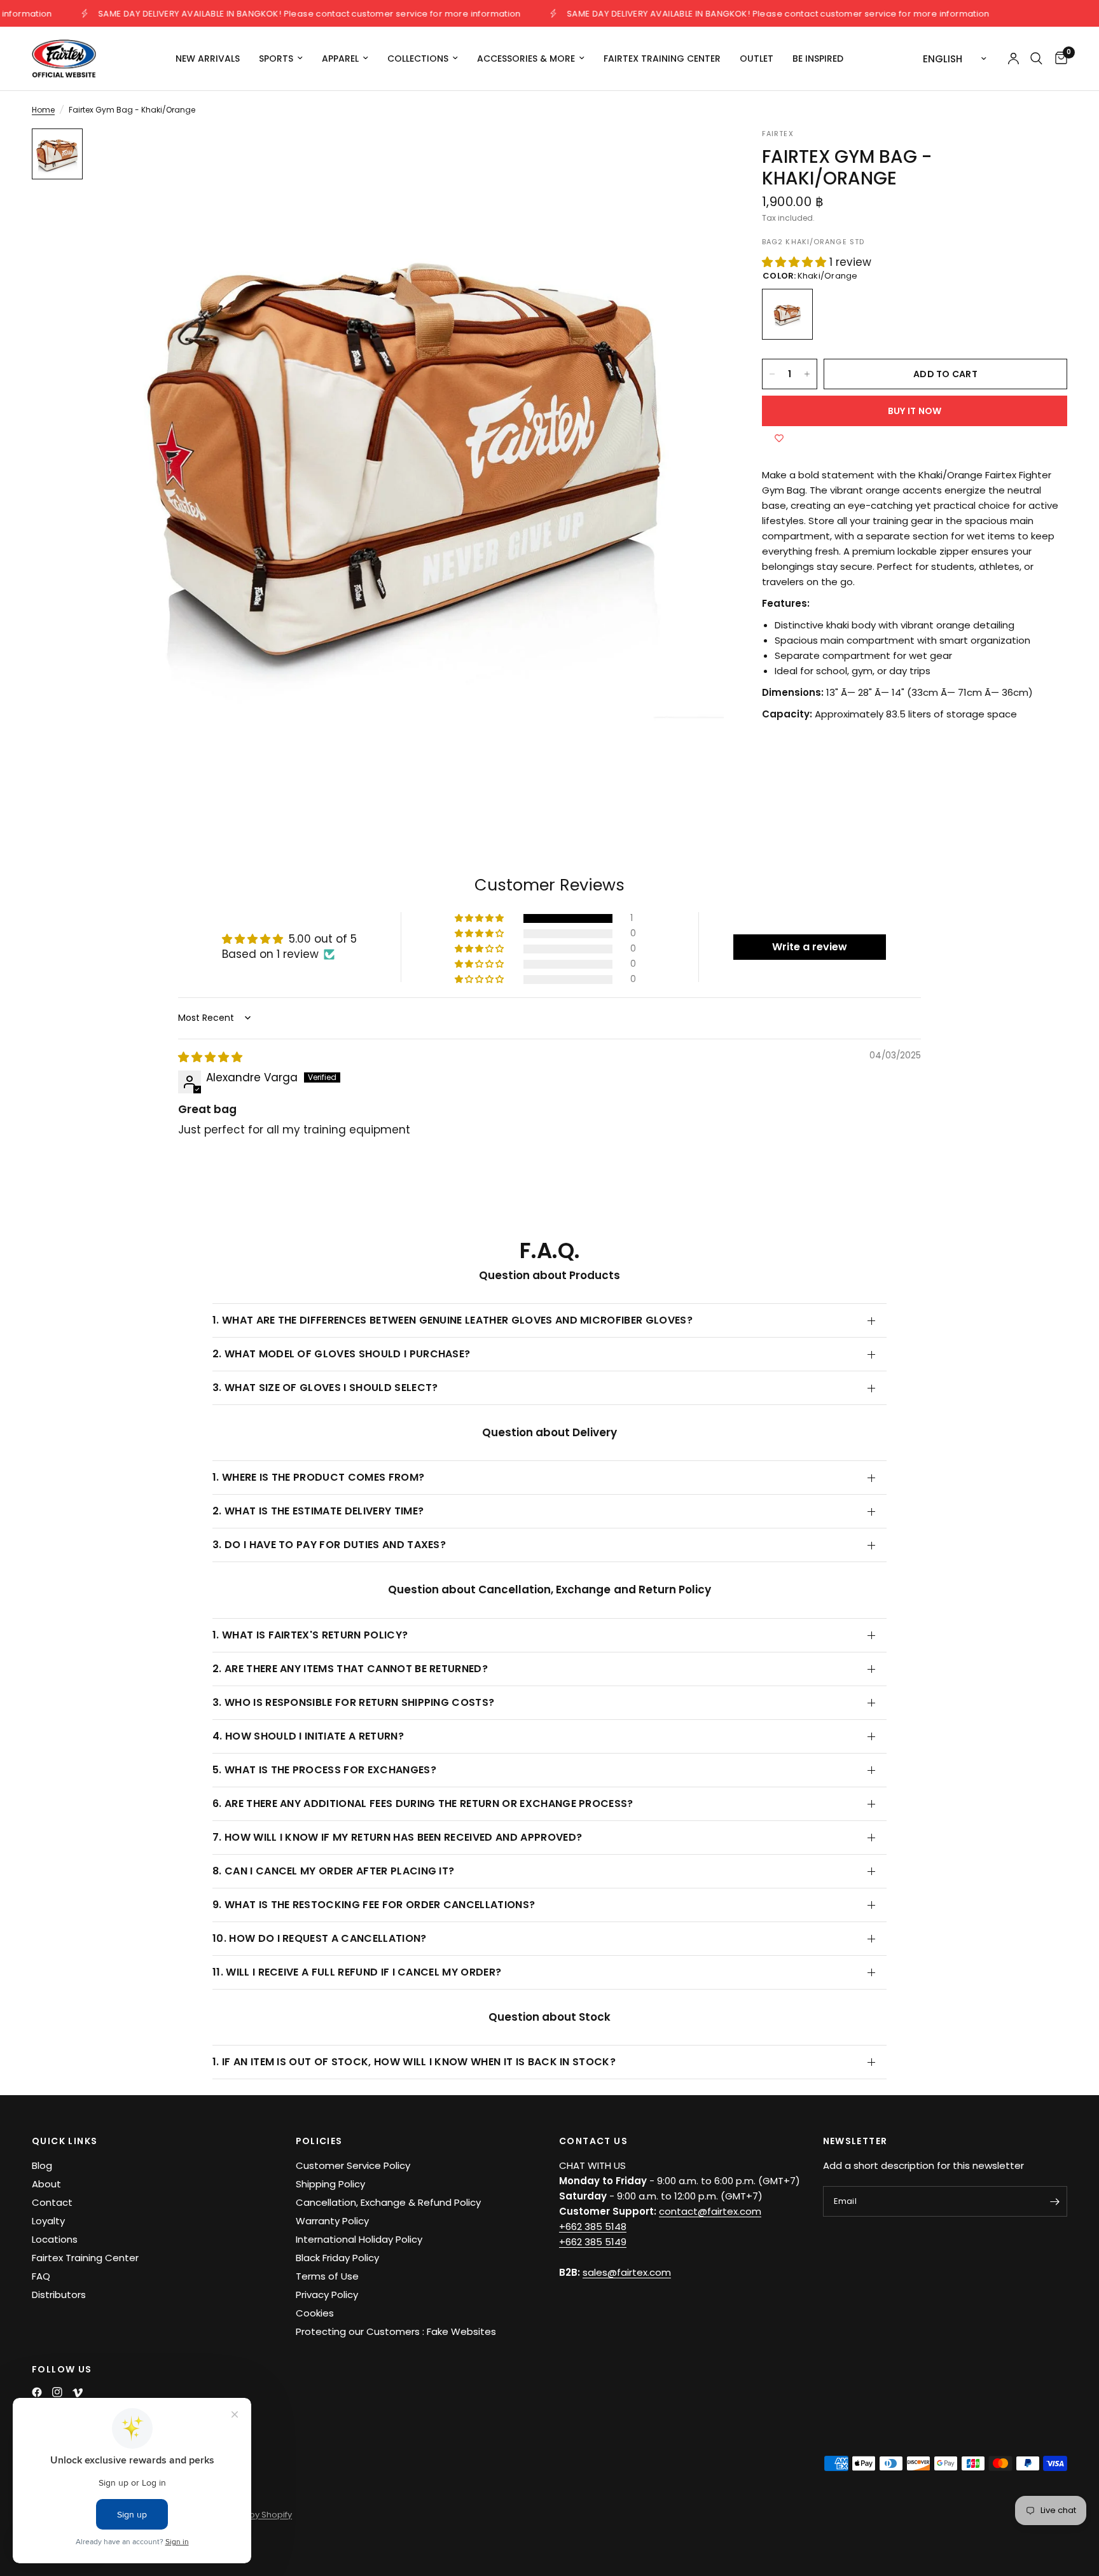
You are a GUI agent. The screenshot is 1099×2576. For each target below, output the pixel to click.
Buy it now (915, 411)
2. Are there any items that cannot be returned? (350, 1669)
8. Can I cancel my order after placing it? (333, 1871)
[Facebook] (37, 2392)
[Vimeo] (78, 2393)
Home (43, 110)
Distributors (59, 2295)
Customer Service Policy (353, 2165)
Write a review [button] (810, 947)
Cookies (315, 2313)
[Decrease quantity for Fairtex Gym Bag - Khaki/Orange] (772, 374)
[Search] (1036, 59)
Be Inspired (818, 59)
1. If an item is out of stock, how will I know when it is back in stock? (414, 2062)
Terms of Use (327, 2276)
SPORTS (276, 59)
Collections (418, 59)
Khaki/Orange (787, 314)
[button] (796, 262)
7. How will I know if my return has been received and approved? (397, 1837)
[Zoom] (697, 155)
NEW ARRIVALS (208, 59)
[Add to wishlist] (779, 439)
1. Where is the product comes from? (318, 1477)
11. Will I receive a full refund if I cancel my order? (357, 1972)
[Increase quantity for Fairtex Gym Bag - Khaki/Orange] (807, 374)
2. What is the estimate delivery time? (318, 1511)
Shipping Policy (330, 2184)
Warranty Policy (332, 2221)
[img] (210, 1057)
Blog (42, 2165)
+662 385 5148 (593, 2226)
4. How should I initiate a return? (308, 1736)
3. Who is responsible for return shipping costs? (353, 1702)
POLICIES (319, 2141)
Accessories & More (526, 59)
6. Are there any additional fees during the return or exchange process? (423, 1804)
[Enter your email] (1054, 2201)
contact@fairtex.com (710, 2211)
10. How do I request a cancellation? (320, 1938)
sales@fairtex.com (627, 2272)
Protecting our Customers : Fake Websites (396, 2331)
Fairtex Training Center (662, 59)
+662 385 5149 (593, 2242)
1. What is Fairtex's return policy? (310, 1635)
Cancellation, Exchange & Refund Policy (388, 2202)
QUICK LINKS (65, 2141)
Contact (52, 2202)
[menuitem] (208, 59)
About (46, 2184)
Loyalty (48, 2221)
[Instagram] (57, 2392)
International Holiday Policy (359, 2239)
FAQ (41, 2276)
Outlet (757, 59)
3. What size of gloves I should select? (325, 1388)
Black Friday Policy (337, 2258)
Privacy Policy (327, 2295)
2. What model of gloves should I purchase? (341, 1354)
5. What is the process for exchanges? (324, 1770)
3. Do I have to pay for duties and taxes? (329, 1545)
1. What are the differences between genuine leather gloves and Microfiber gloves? (453, 1320)
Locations (55, 2239)
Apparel (340, 59)
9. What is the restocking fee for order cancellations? (374, 1905)
